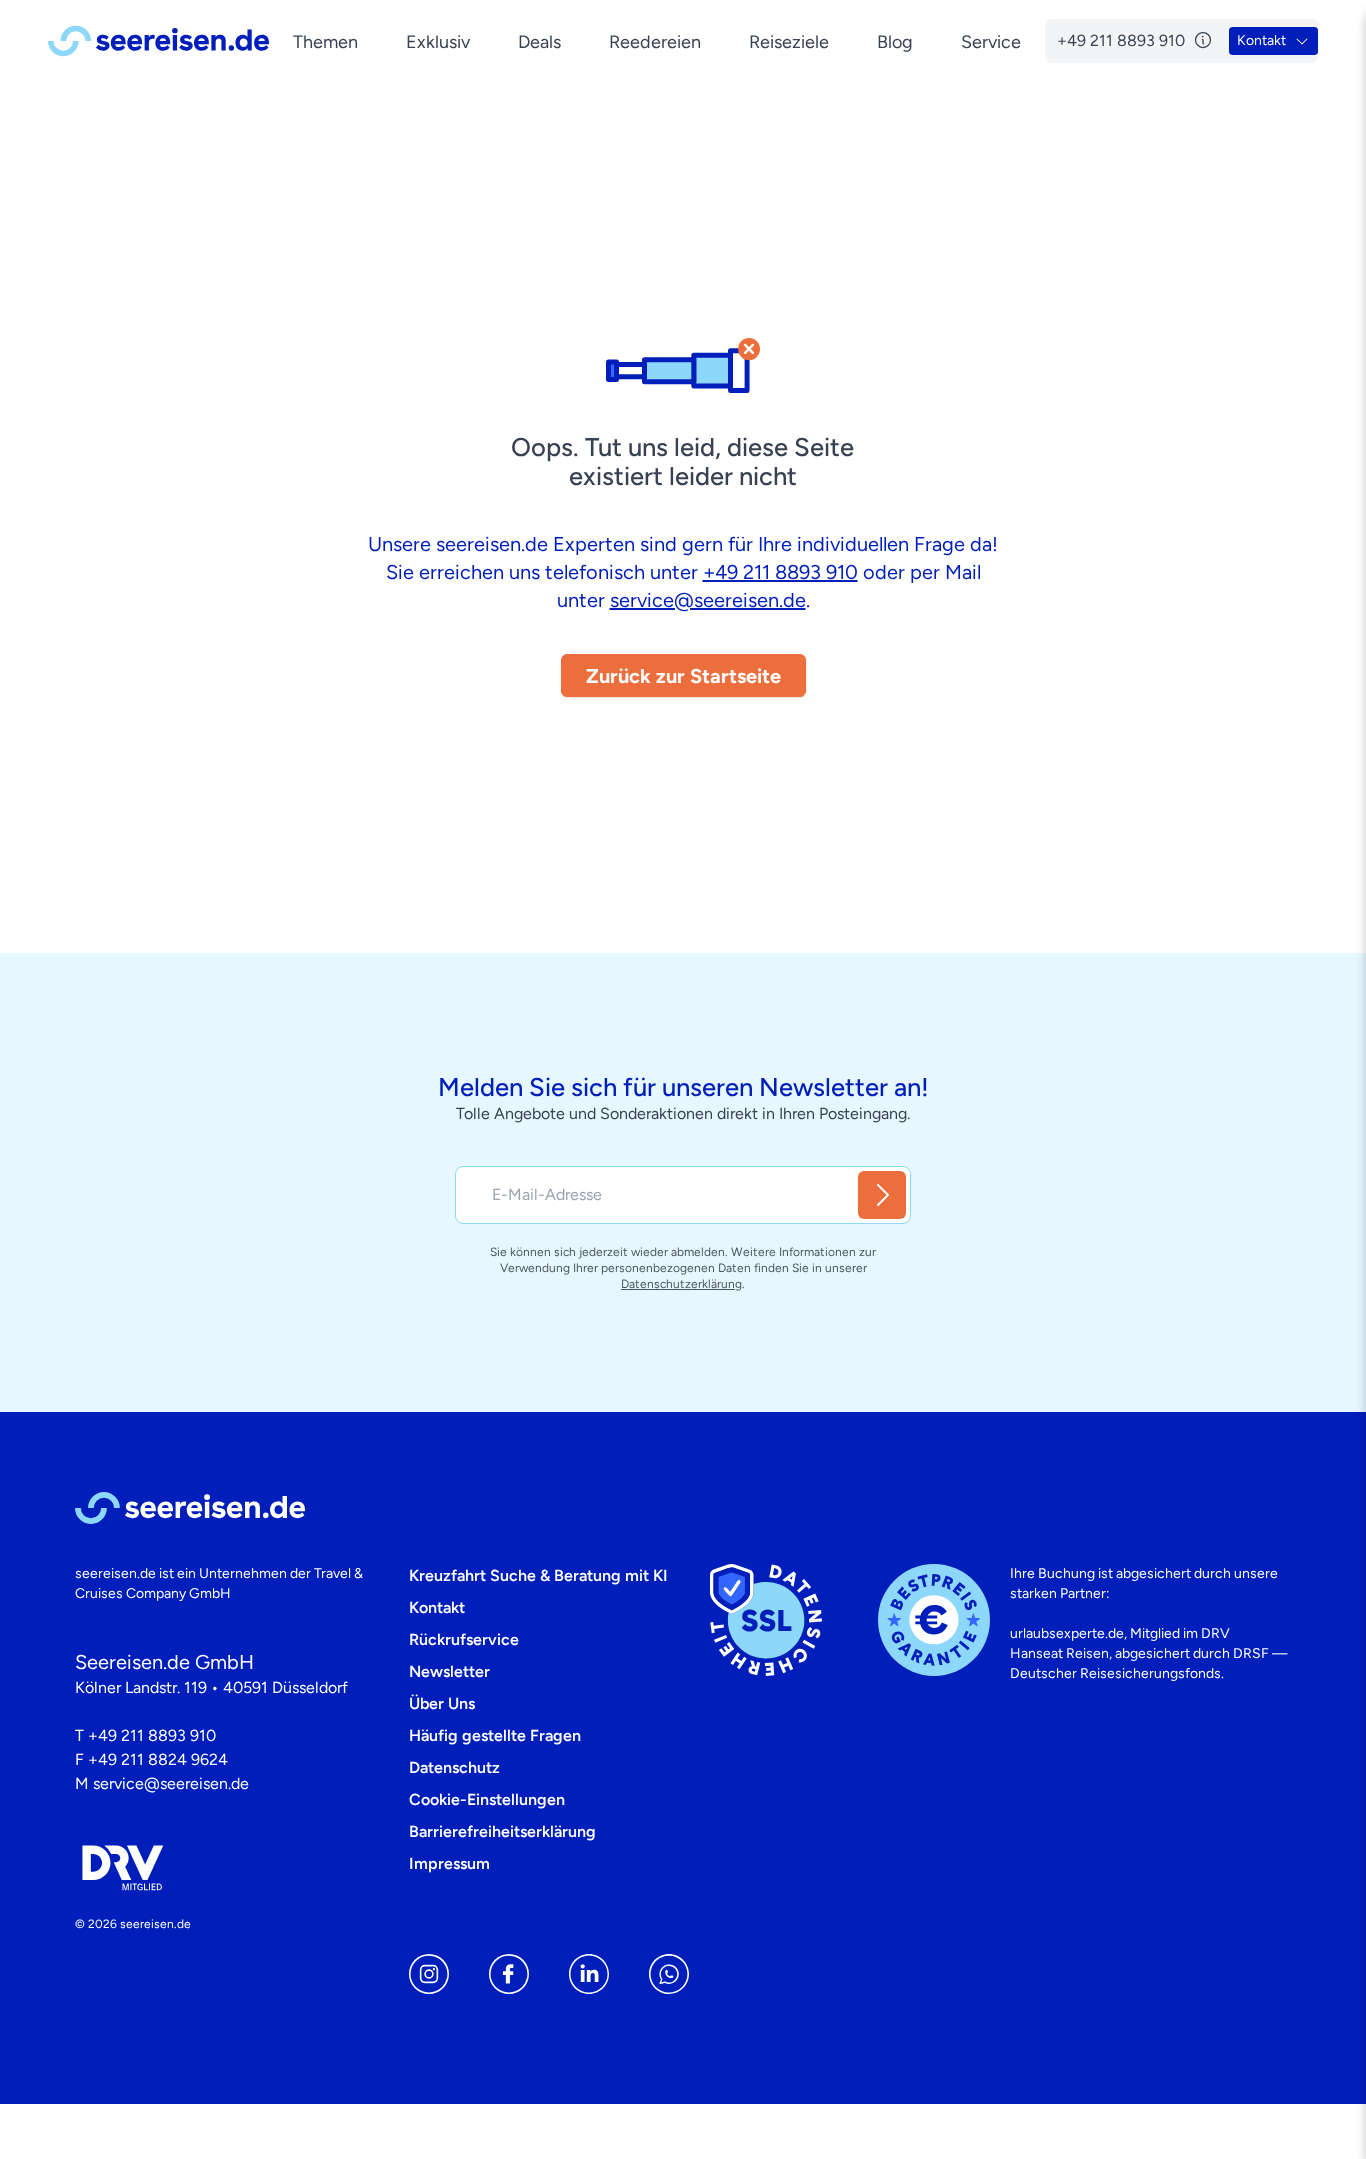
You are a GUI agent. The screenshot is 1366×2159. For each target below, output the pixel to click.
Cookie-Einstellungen (487, 1799)
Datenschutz (454, 1767)
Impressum (449, 1863)
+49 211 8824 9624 (158, 1759)
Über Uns (442, 1703)
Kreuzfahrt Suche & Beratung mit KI (538, 1575)
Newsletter (449, 1671)
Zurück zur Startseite (683, 676)
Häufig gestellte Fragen (495, 1735)
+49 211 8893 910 (780, 572)
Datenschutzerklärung (681, 1284)
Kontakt (437, 1607)
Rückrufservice (464, 1639)
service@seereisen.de (708, 600)
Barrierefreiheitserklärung (502, 1831)
